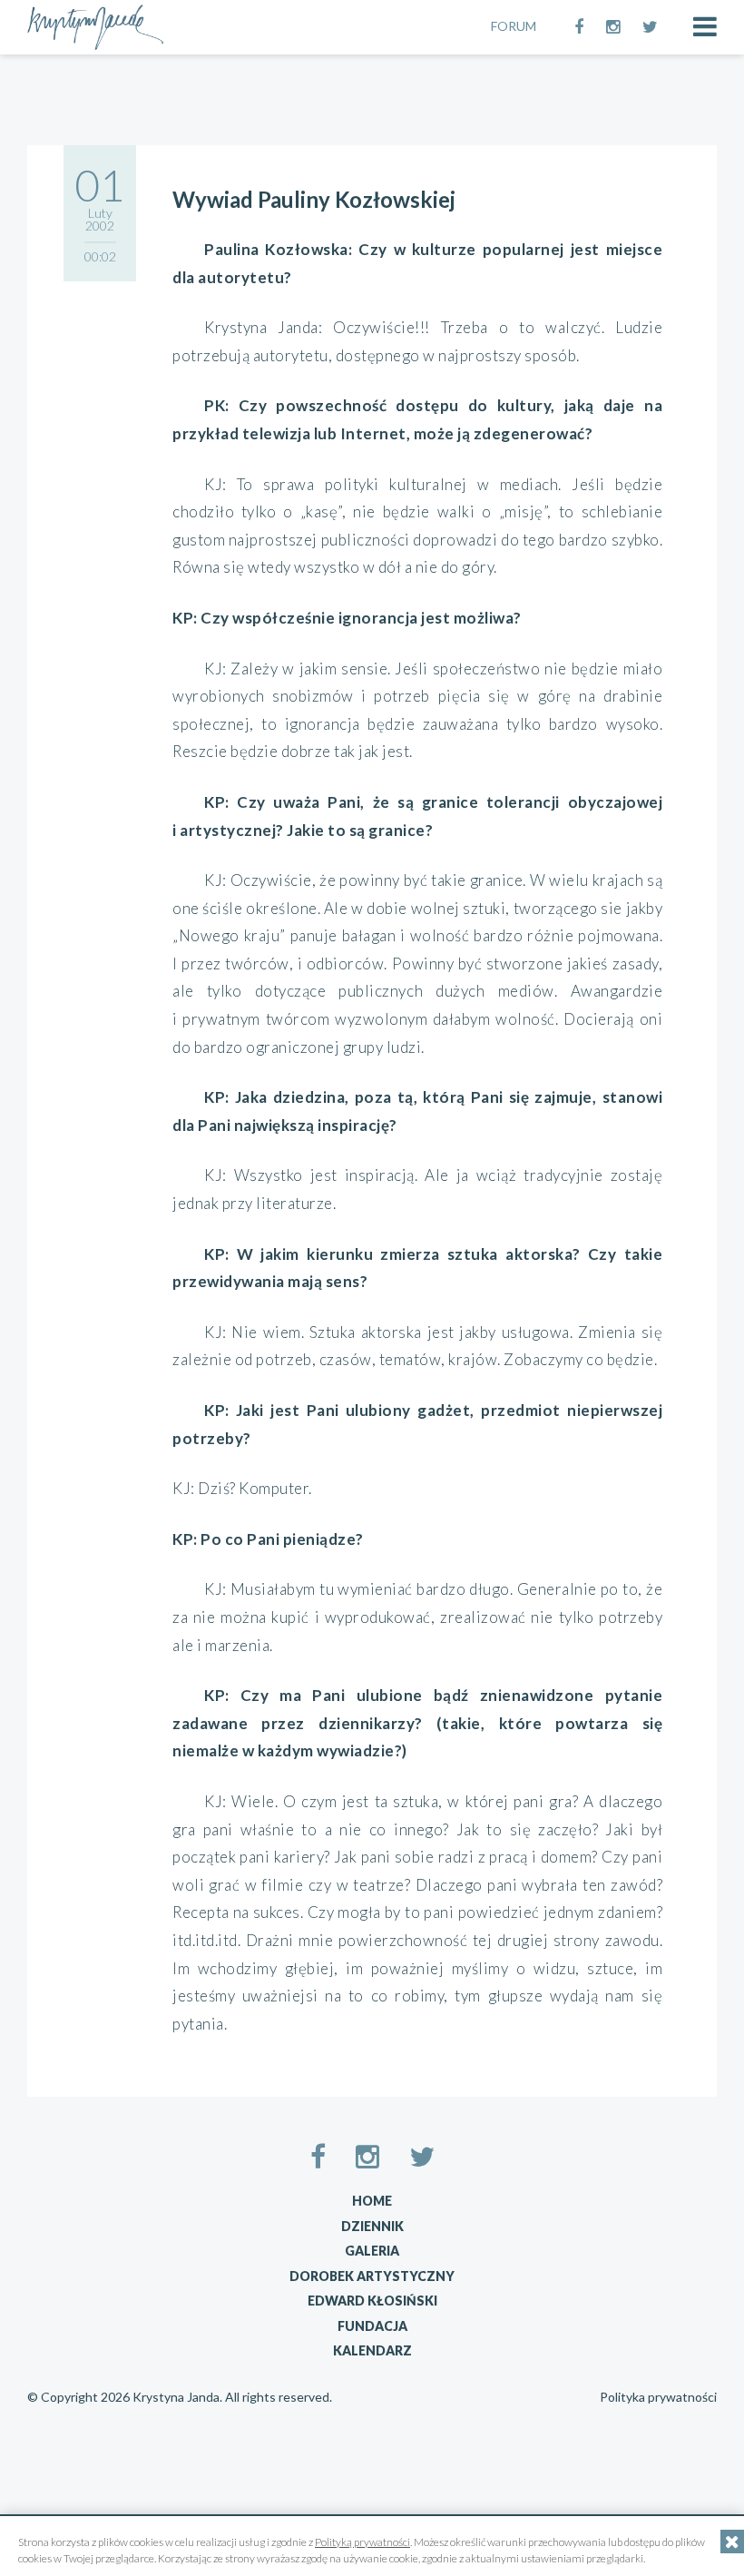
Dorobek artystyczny (372, 2276)
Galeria (372, 2251)
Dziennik (372, 2226)
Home (372, 2201)
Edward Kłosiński (372, 2301)
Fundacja (372, 2326)
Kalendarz (372, 2350)
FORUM (514, 26)
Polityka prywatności (658, 2397)
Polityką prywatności (362, 2542)
